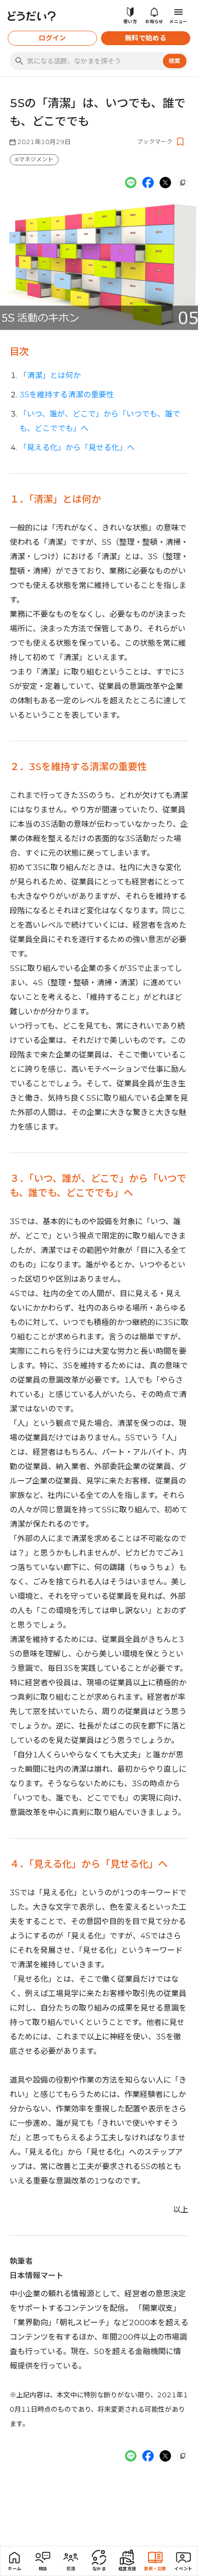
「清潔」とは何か (50, 375)
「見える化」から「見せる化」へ (77, 448)
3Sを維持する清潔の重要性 (67, 395)
